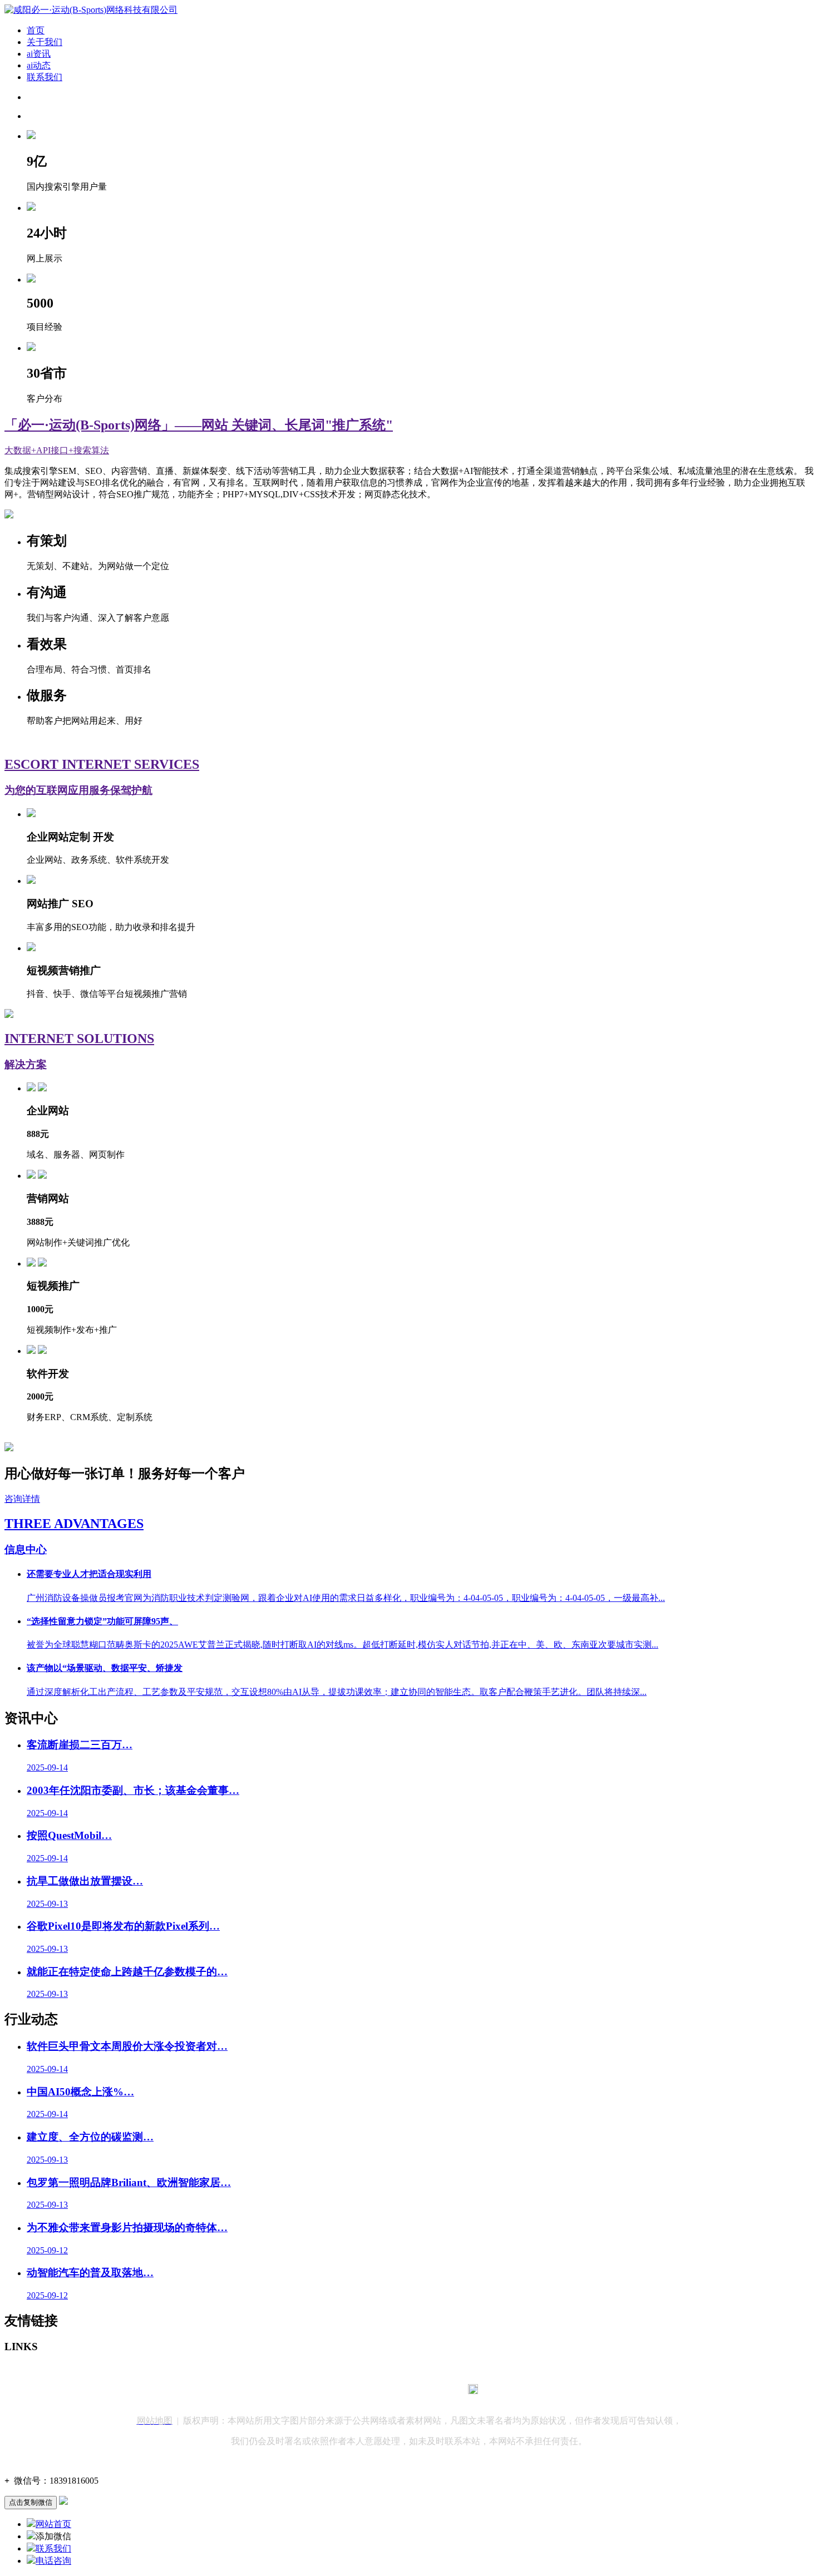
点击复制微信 (31, 2502)
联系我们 (45, 77)
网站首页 (53, 2524)
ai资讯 (39, 54)
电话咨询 (53, 2561)
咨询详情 (22, 1499)
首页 (36, 30)
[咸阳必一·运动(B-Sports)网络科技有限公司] (91, 10)
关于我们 (45, 42)
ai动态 (39, 65)
